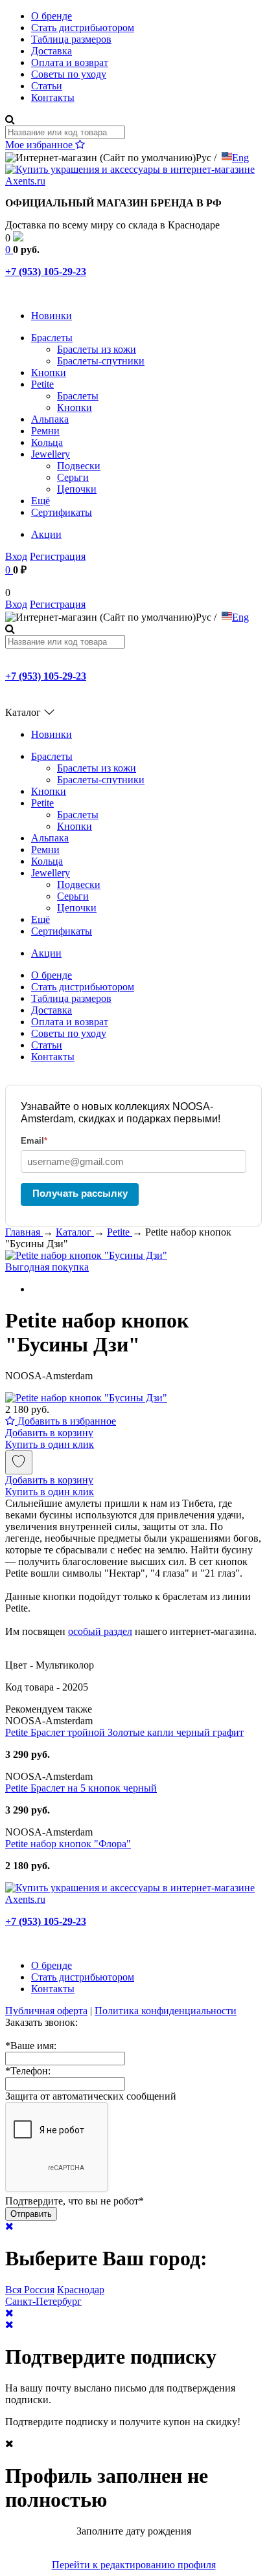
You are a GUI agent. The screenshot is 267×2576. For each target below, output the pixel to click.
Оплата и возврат (70, 62)
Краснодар (81, 2290)
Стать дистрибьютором (83, 28)
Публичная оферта (46, 2011)
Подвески (79, 466)
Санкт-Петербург (43, 2301)
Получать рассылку (80, 1193)
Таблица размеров (71, 39)
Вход (16, 556)
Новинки (52, 316)
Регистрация (58, 556)
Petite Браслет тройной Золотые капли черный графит (124, 1732)
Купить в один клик (50, 1444)
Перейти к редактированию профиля (134, 2565)
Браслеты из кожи (97, 349)
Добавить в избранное (65, 1421)
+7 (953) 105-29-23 (46, 272)
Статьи (47, 86)
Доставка (52, 51)
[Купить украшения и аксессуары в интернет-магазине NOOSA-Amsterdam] (133, 1899)
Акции (46, 534)
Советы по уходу (69, 74)
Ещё (41, 501)
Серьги (73, 477)
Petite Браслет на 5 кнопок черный (81, 1788)
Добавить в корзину (49, 1433)
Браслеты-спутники (101, 361)
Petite (42, 384)
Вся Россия (30, 2290)
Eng (240, 158)
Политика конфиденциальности (166, 2011)
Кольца (47, 442)
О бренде (52, 16)
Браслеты (52, 338)
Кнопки (49, 372)
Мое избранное (40, 145)
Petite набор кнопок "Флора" (68, 1844)
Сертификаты (62, 512)
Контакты (53, 97)
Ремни (45, 431)
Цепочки (77, 489)
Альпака (50, 419)
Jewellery (51, 454)
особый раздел (100, 1631)
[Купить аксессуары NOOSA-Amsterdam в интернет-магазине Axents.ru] (133, 181)
